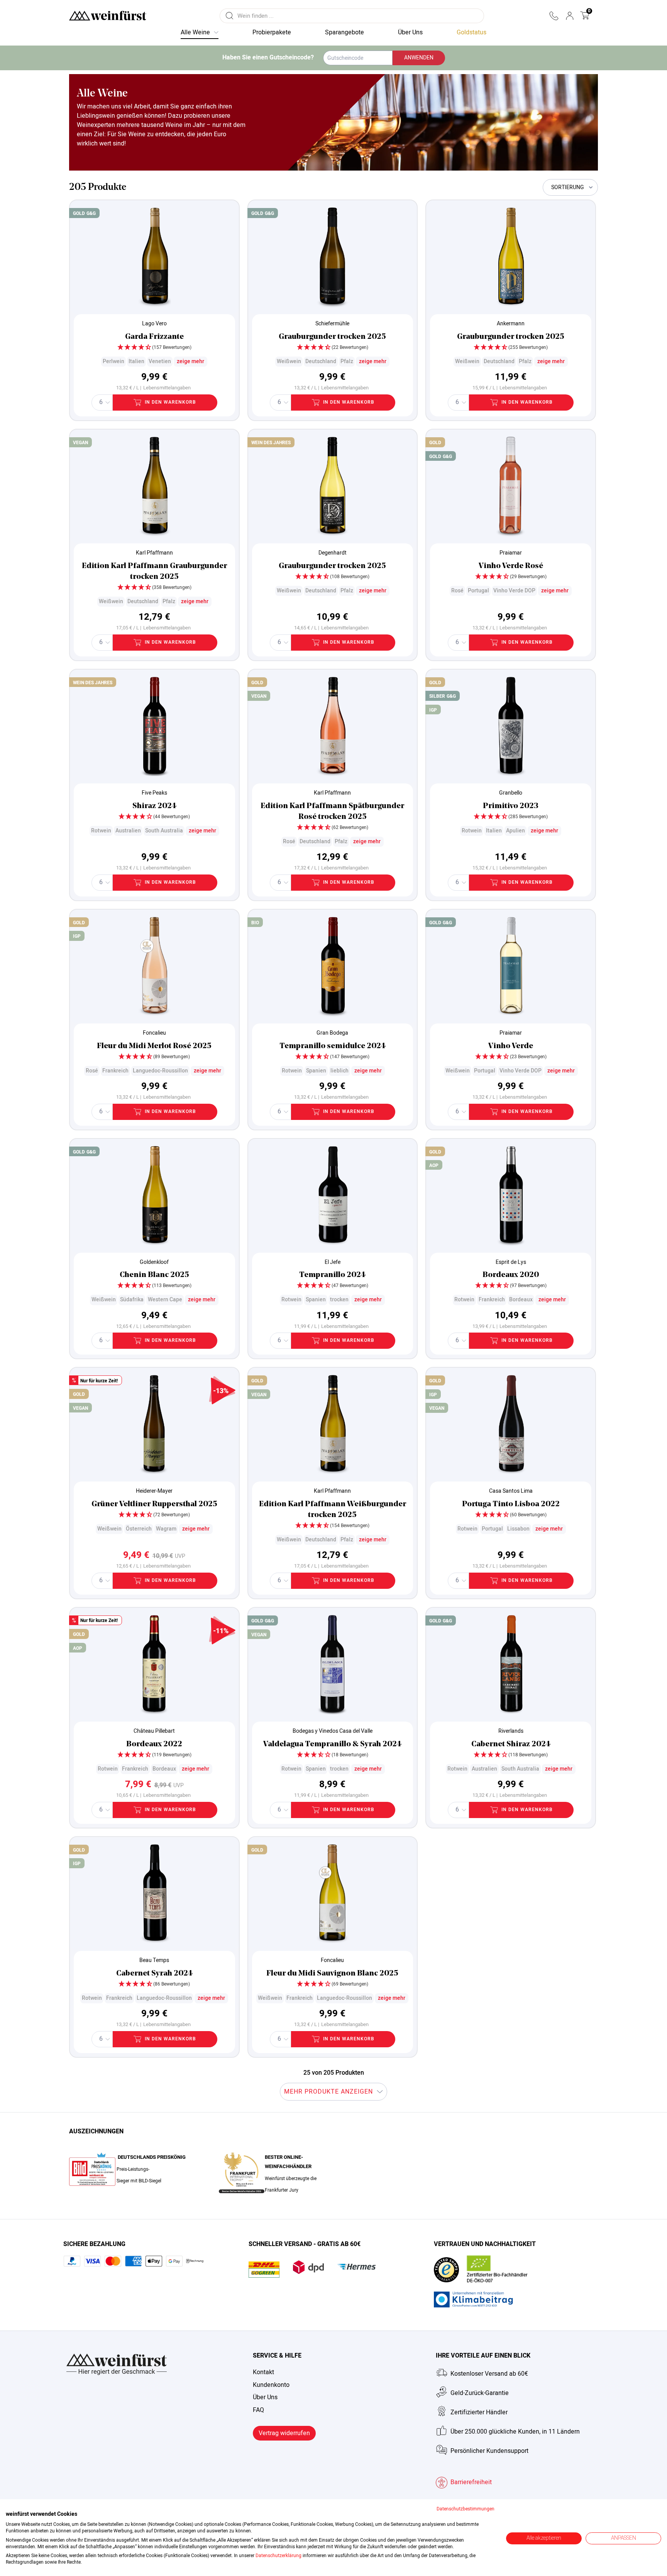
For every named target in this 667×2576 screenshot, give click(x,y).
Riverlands (511, 1731)
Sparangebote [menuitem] (345, 32)
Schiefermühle (332, 324)
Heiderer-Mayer (154, 1491)
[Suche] (230, 16)
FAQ (258, 2410)
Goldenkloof (154, 1262)
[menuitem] (471, 33)
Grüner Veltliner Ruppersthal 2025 (154, 1504)
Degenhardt (333, 553)
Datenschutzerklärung (278, 2556)
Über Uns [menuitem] (410, 32)
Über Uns (265, 2397)
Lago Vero (154, 324)
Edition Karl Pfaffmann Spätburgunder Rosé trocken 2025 (332, 812)
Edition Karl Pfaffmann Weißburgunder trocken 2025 (333, 1510)
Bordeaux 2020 (511, 1275)
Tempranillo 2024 (332, 1275)
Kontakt (263, 2372)
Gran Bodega (332, 1033)
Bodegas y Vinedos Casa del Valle (333, 1731)
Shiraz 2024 (154, 806)
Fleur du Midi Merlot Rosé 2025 (154, 1046)
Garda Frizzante (154, 337)
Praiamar (511, 553)
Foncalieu (154, 1033)
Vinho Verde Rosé (511, 566)
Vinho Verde (511, 1046)
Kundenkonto (271, 2385)
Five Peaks (154, 793)
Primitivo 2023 (511, 806)
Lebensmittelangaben (167, 388)
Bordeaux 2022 (154, 1744)
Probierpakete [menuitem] (272, 32)
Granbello (511, 793)
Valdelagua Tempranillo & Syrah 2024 (332, 1744)
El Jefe (333, 1262)
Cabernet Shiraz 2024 (511, 1744)
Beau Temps (154, 1960)
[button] (554, 16)
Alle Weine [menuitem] (195, 32)
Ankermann (511, 324)
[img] (154, 348)
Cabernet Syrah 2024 (154, 1974)
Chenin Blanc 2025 (154, 1275)
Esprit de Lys (511, 1262)
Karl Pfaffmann (154, 553)
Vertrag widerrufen (284, 2433)
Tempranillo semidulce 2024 (333, 1046)
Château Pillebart (154, 1731)
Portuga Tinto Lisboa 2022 (511, 1504)
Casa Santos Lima (511, 1491)
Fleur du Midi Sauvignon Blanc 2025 (332, 1974)
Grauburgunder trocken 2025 (332, 337)
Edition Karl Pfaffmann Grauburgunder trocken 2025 (154, 572)
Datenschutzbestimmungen (466, 2509)
